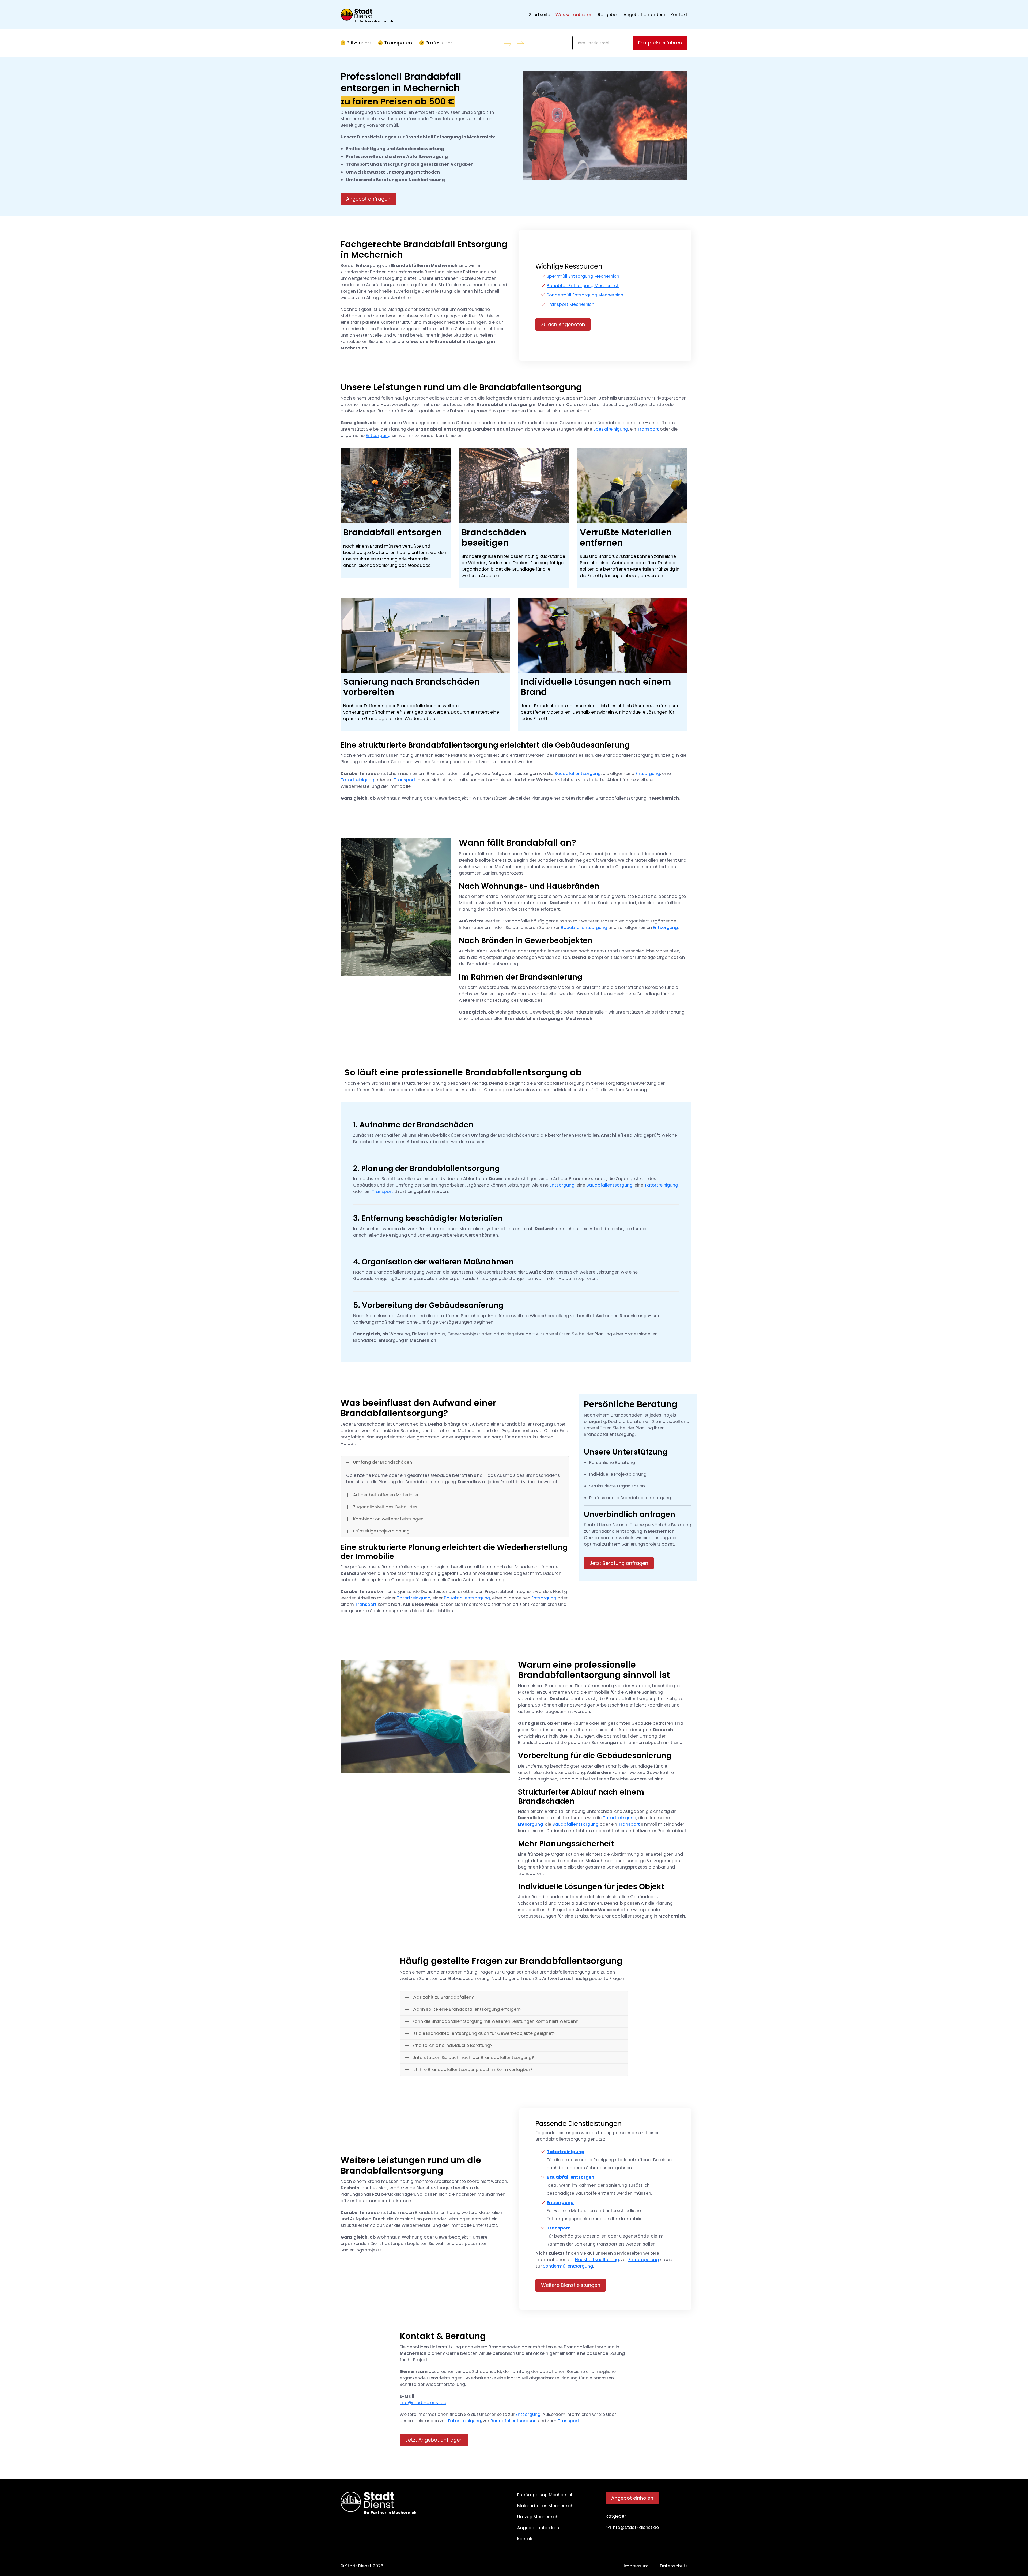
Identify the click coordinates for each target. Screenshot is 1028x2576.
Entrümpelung (644, 2260)
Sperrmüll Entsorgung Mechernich (583, 276)
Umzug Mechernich (538, 2517)
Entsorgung (378, 436)
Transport (648, 429)
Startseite (540, 15)
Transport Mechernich (570, 304)
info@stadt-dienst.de (423, 2403)
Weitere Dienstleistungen (571, 2285)
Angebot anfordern (644, 15)
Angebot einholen (632, 2498)
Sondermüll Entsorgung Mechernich (585, 295)
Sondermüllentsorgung (568, 2266)
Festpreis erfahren (660, 43)
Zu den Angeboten (563, 324)
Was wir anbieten (574, 15)
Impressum (636, 2566)
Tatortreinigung (357, 780)
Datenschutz (674, 2566)
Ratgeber (608, 15)
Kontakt (679, 15)
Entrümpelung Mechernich (545, 2495)
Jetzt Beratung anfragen (619, 1563)
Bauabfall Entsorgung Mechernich (583, 286)
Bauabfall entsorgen (570, 2177)
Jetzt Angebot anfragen (434, 2440)
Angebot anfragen (368, 199)
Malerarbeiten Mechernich (545, 2506)
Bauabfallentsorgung (578, 773)
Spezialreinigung (611, 429)
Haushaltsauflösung (597, 2260)
